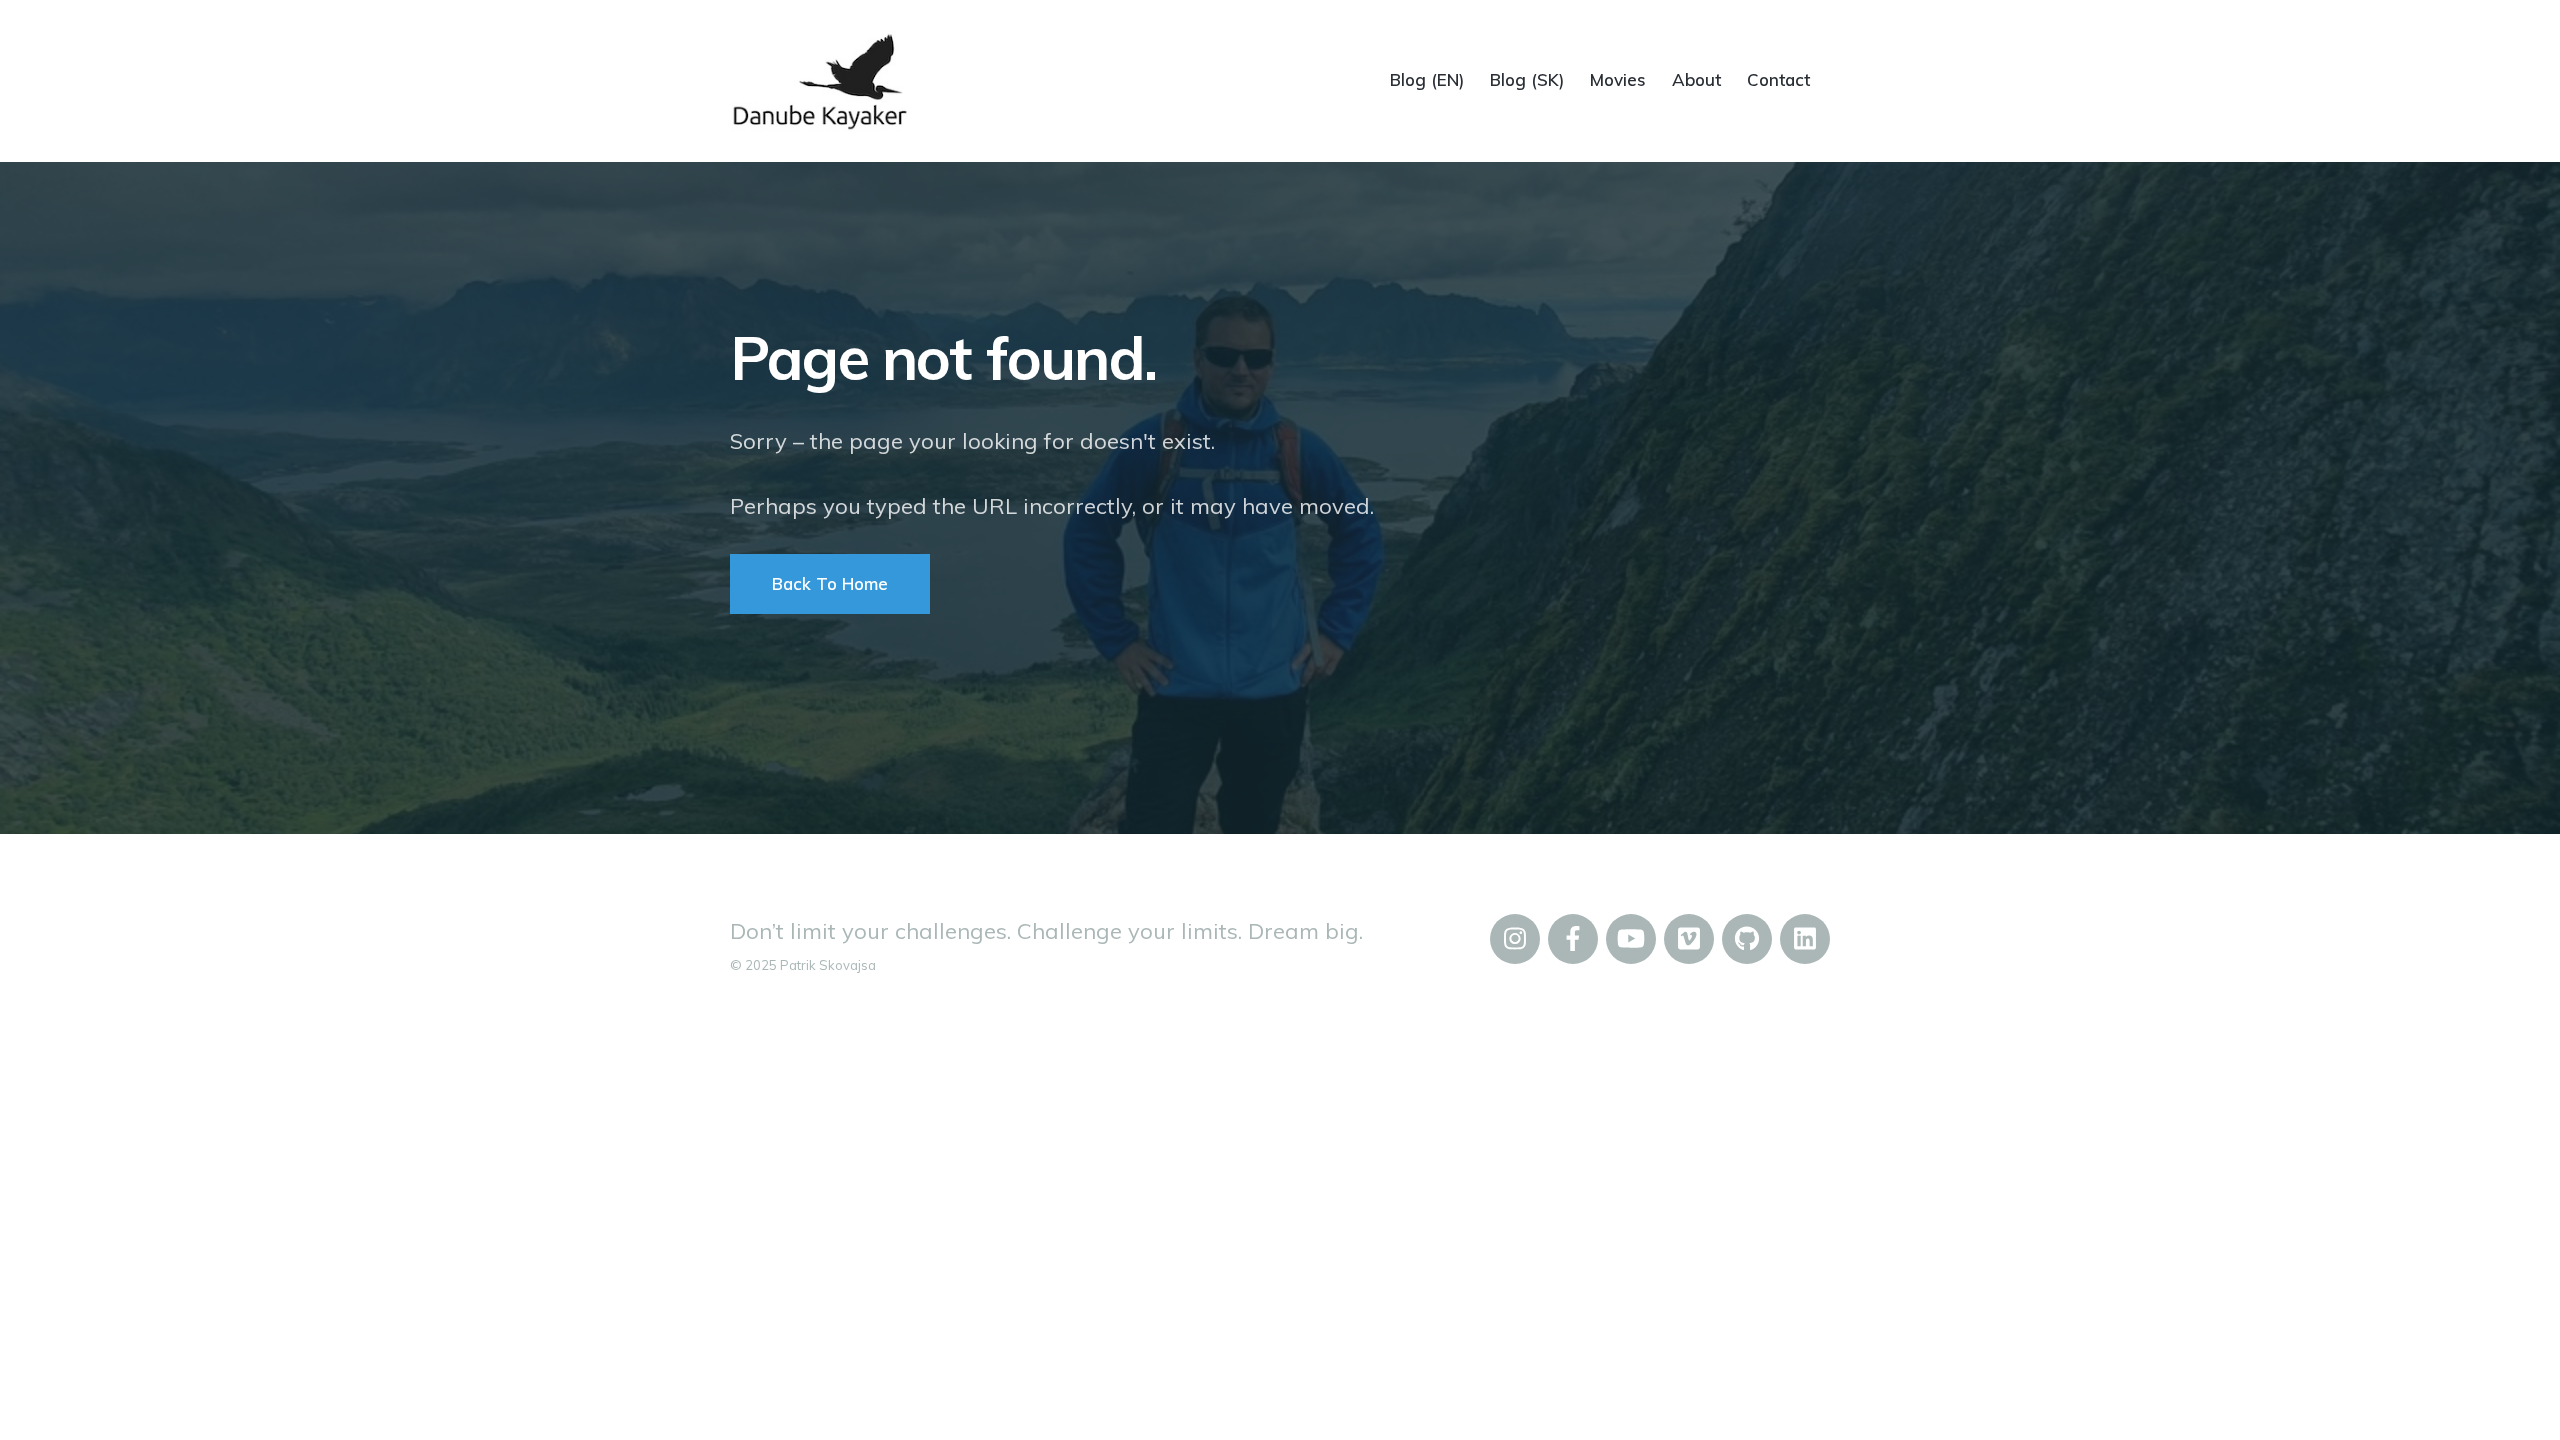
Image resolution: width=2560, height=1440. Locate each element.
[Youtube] (1631, 939)
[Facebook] (1573, 939)
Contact (1778, 79)
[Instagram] (1515, 939)
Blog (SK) (1527, 79)
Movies (1618, 79)
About (1696, 79)
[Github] (1747, 939)
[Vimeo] (1689, 939)
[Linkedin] (1805, 939)
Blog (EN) (1427, 79)
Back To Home (830, 583)
